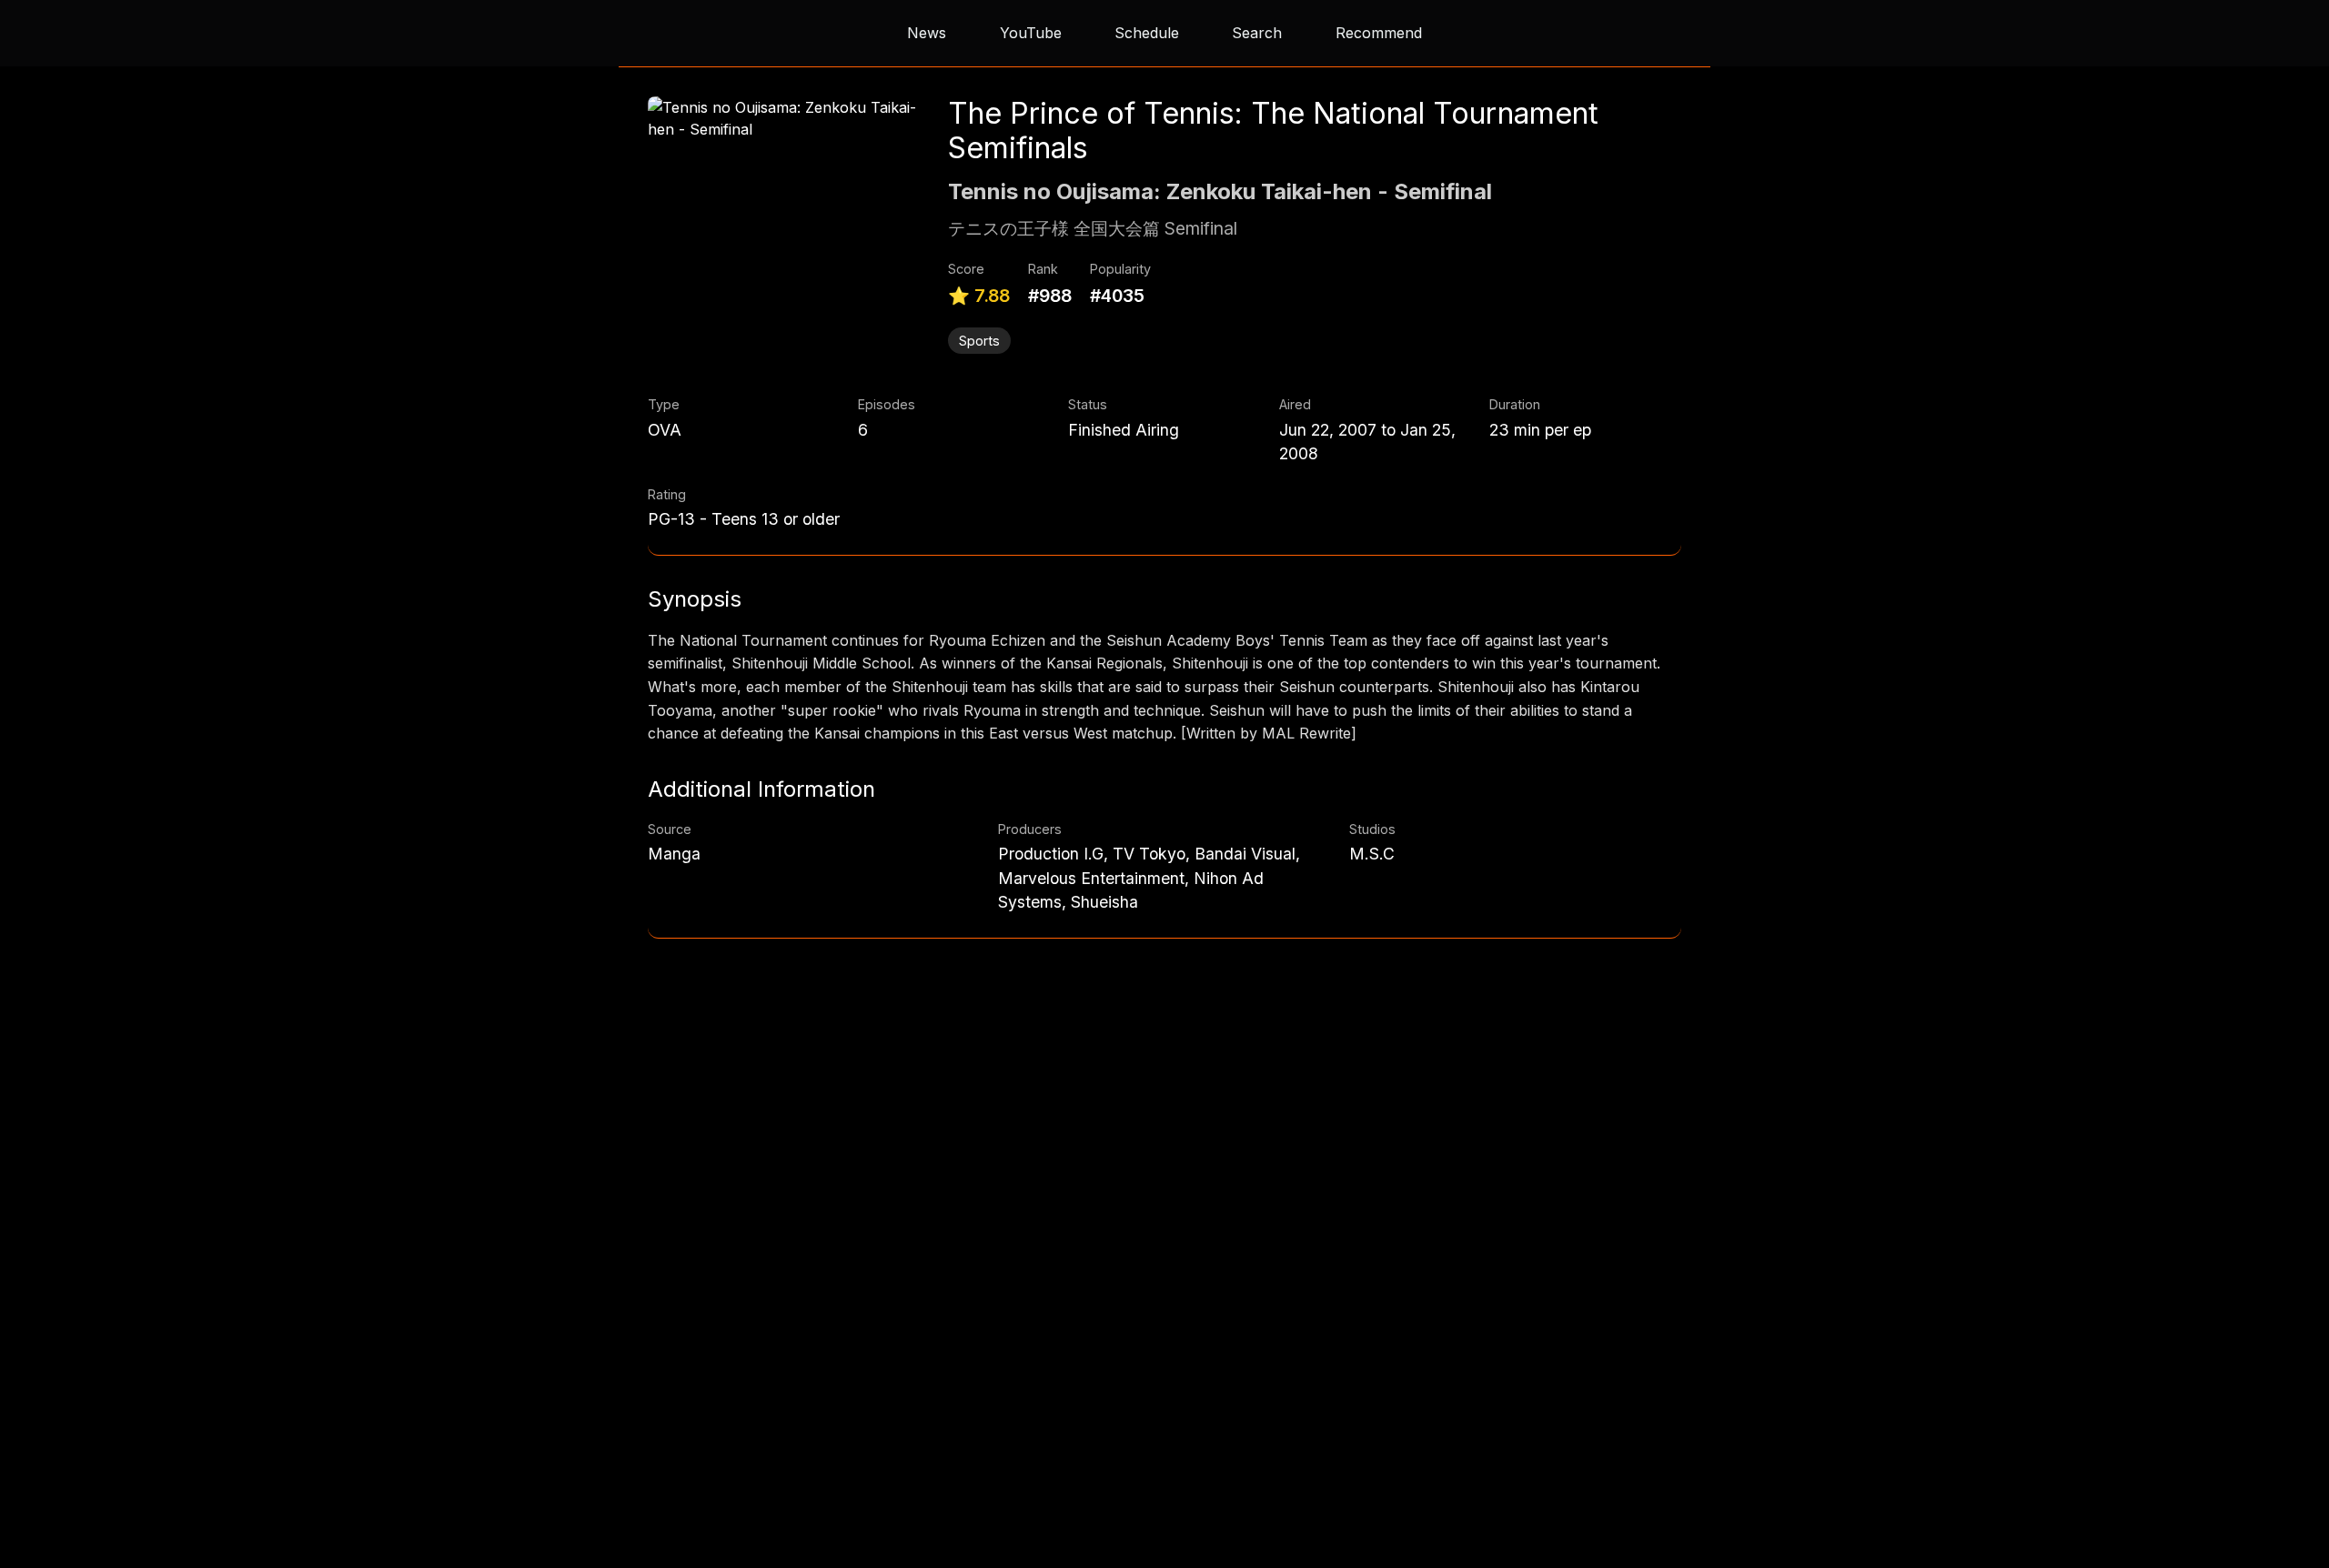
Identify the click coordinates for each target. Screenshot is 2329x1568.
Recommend (1379, 33)
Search (1257, 33)
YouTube (1031, 33)
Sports (979, 341)
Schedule (1147, 33)
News (927, 33)
